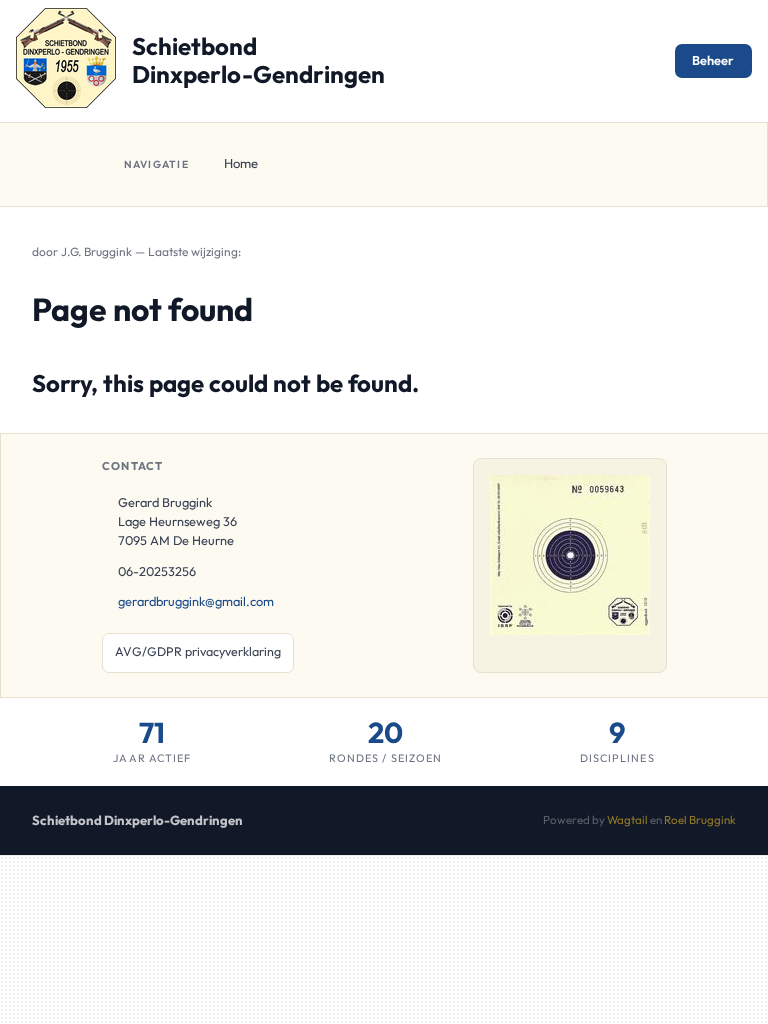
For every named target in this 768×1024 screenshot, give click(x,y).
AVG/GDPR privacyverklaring (198, 651)
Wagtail (627, 819)
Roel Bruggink (700, 819)
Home (241, 163)
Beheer (713, 60)
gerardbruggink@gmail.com (196, 601)
